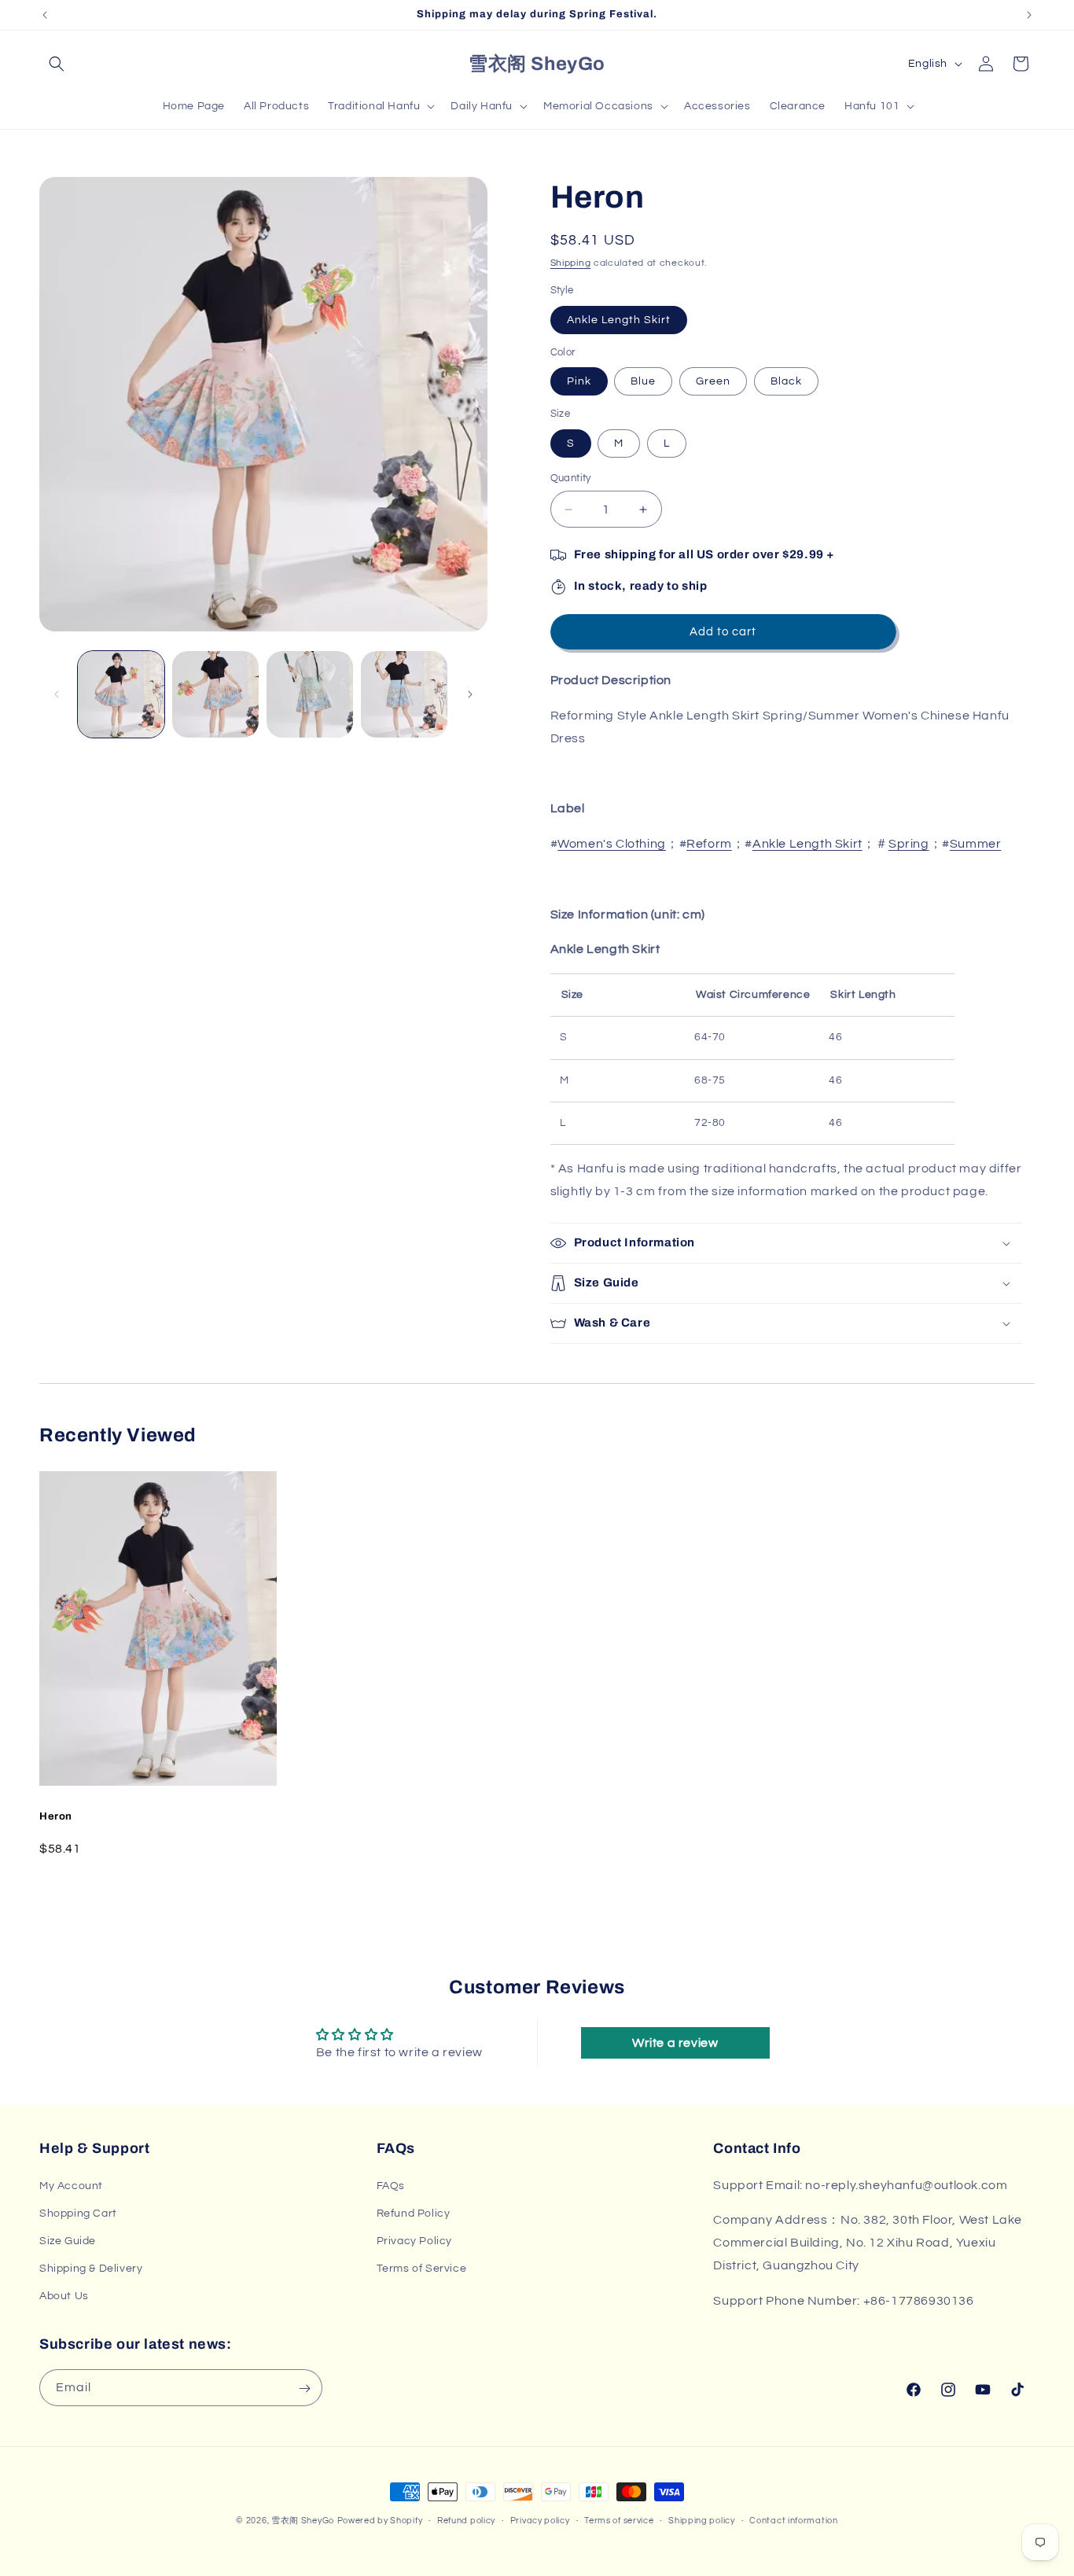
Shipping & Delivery (91, 2269)
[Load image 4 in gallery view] (404, 694)
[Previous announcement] (45, 15)
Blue (643, 381)
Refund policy (466, 2520)
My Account (71, 2185)
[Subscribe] (304, 2388)
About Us (64, 2296)
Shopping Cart (78, 2213)
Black (786, 381)
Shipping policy (702, 2520)
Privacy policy (540, 2520)
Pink (579, 381)
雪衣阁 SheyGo (303, 2521)
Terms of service (619, 2520)
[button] (57, 64)
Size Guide (68, 2241)
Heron (56, 1816)
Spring (909, 844)
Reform (709, 844)
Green (713, 381)
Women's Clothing (612, 844)
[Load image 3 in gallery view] (310, 694)
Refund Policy (414, 2213)
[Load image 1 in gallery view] (121, 694)
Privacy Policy (414, 2241)
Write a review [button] (675, 2043)
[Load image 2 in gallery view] (215, 694)
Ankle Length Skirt (619, 320)
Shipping (571, 263)
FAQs (391, 2185)
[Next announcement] (1029, 15)
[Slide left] (57, 694)
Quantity (571, 478)
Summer (976, 844)
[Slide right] (470, 694)
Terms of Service (422, 2269)
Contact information (793, 2520)
